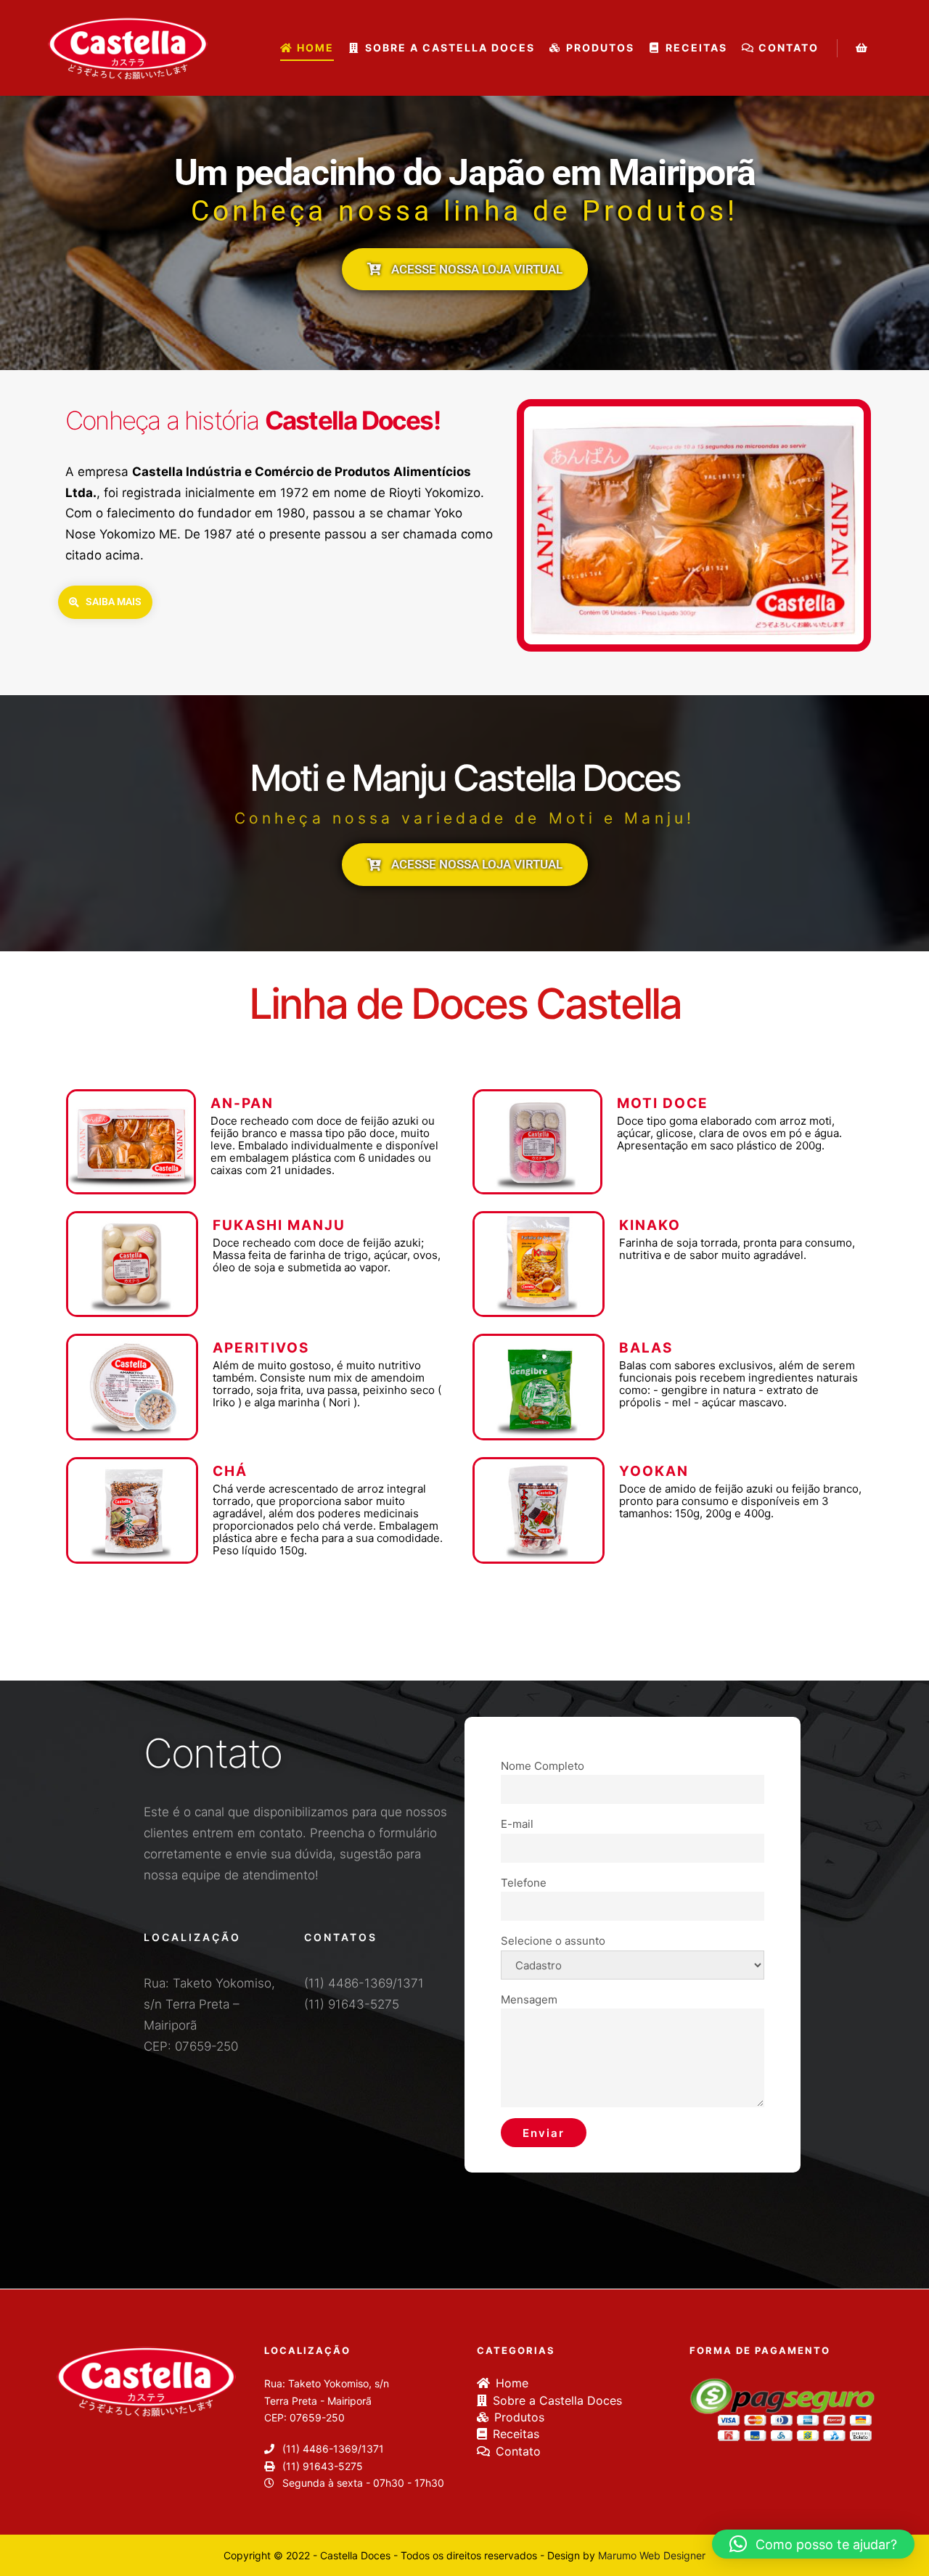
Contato (518, 2451)
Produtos (519, 2417)
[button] (813, 2544)
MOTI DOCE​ (663, 1103)
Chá (230, 1471)
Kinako (650, 1225)
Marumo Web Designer (652, 2555)
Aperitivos (261, 1348)
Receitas (516, 2434)
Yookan (654, 1471)
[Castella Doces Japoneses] (127, 48)
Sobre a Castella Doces (557, 2400)
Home (512, 2383)
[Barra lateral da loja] (862, 48)
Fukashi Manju (279, 1225)
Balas (646, 1348)
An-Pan (242, 1103)
